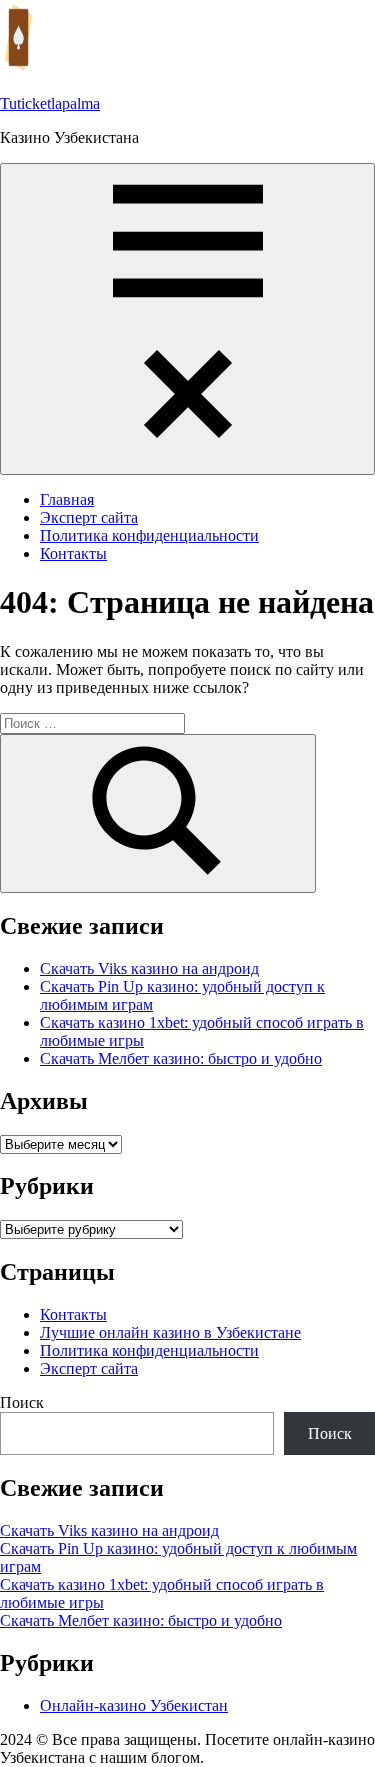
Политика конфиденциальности (149, 535)
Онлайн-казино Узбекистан (134, 1705)
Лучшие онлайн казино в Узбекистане (170, 1332)
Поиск (22, 1402)
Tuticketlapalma (50, 103)
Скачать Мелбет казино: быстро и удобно (181, 1058)
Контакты (73, 553)
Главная (67, 499)
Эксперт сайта (89, 517)
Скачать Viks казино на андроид (149, 968)
